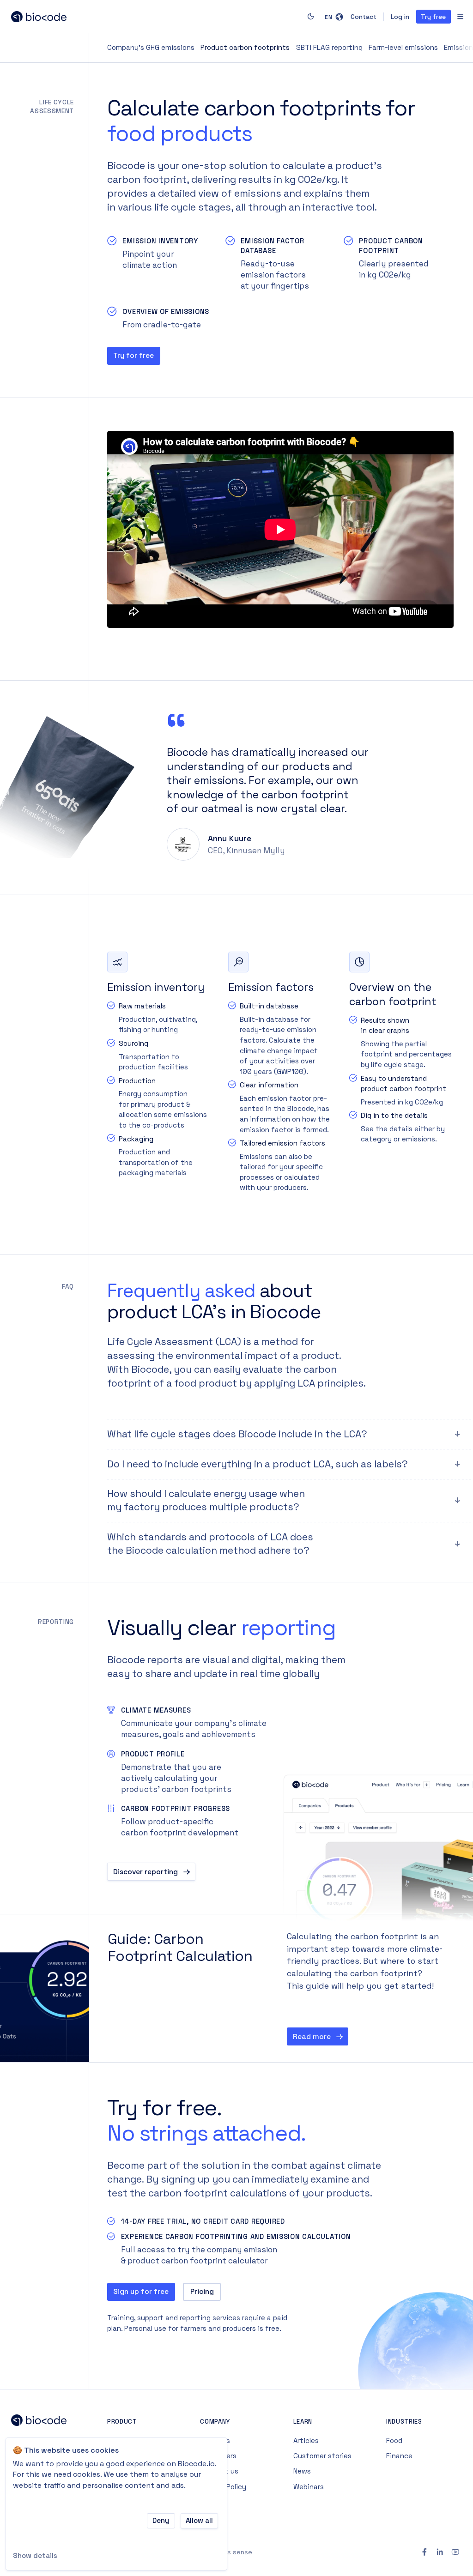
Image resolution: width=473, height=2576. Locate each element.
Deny (161, 2520)
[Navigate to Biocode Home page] (42, 2422)
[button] (334, 17)
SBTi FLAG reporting (329, 47)
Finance (399, 2456)
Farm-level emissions (403, 47)
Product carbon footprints (245, 47)
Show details (35, 2555)
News (302, 2471)
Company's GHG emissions (151, 47)
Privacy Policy (223, 2487)
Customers (218, 2456)
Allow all (199, 2520)
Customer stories (322, 2456)
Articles (306, 2440)
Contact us (219, 2471)
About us (215, 2440)
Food (394, 2440)
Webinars (309, 2487)
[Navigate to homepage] (42, 17)
